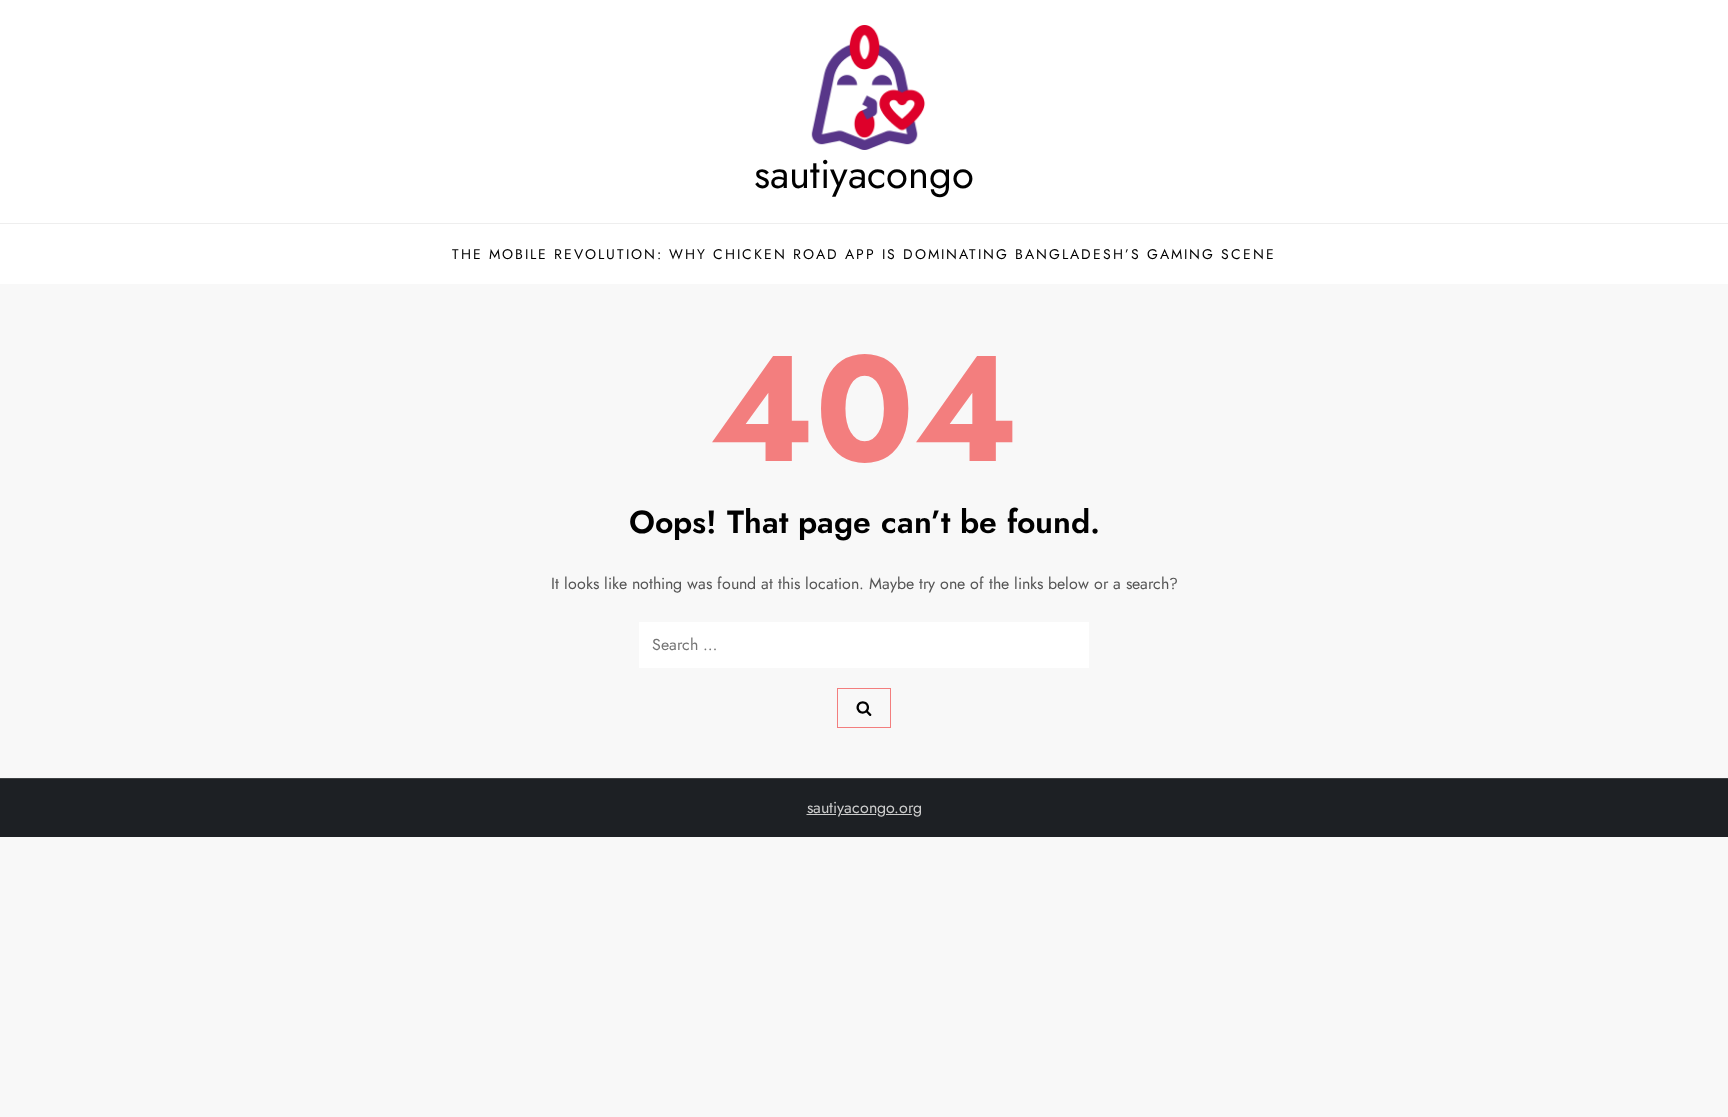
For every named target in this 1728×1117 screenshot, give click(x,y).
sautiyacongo (864, 174)
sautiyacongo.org (864, 807)
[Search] (864, 708)
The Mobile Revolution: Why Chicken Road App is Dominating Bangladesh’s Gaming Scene (864, 254)
